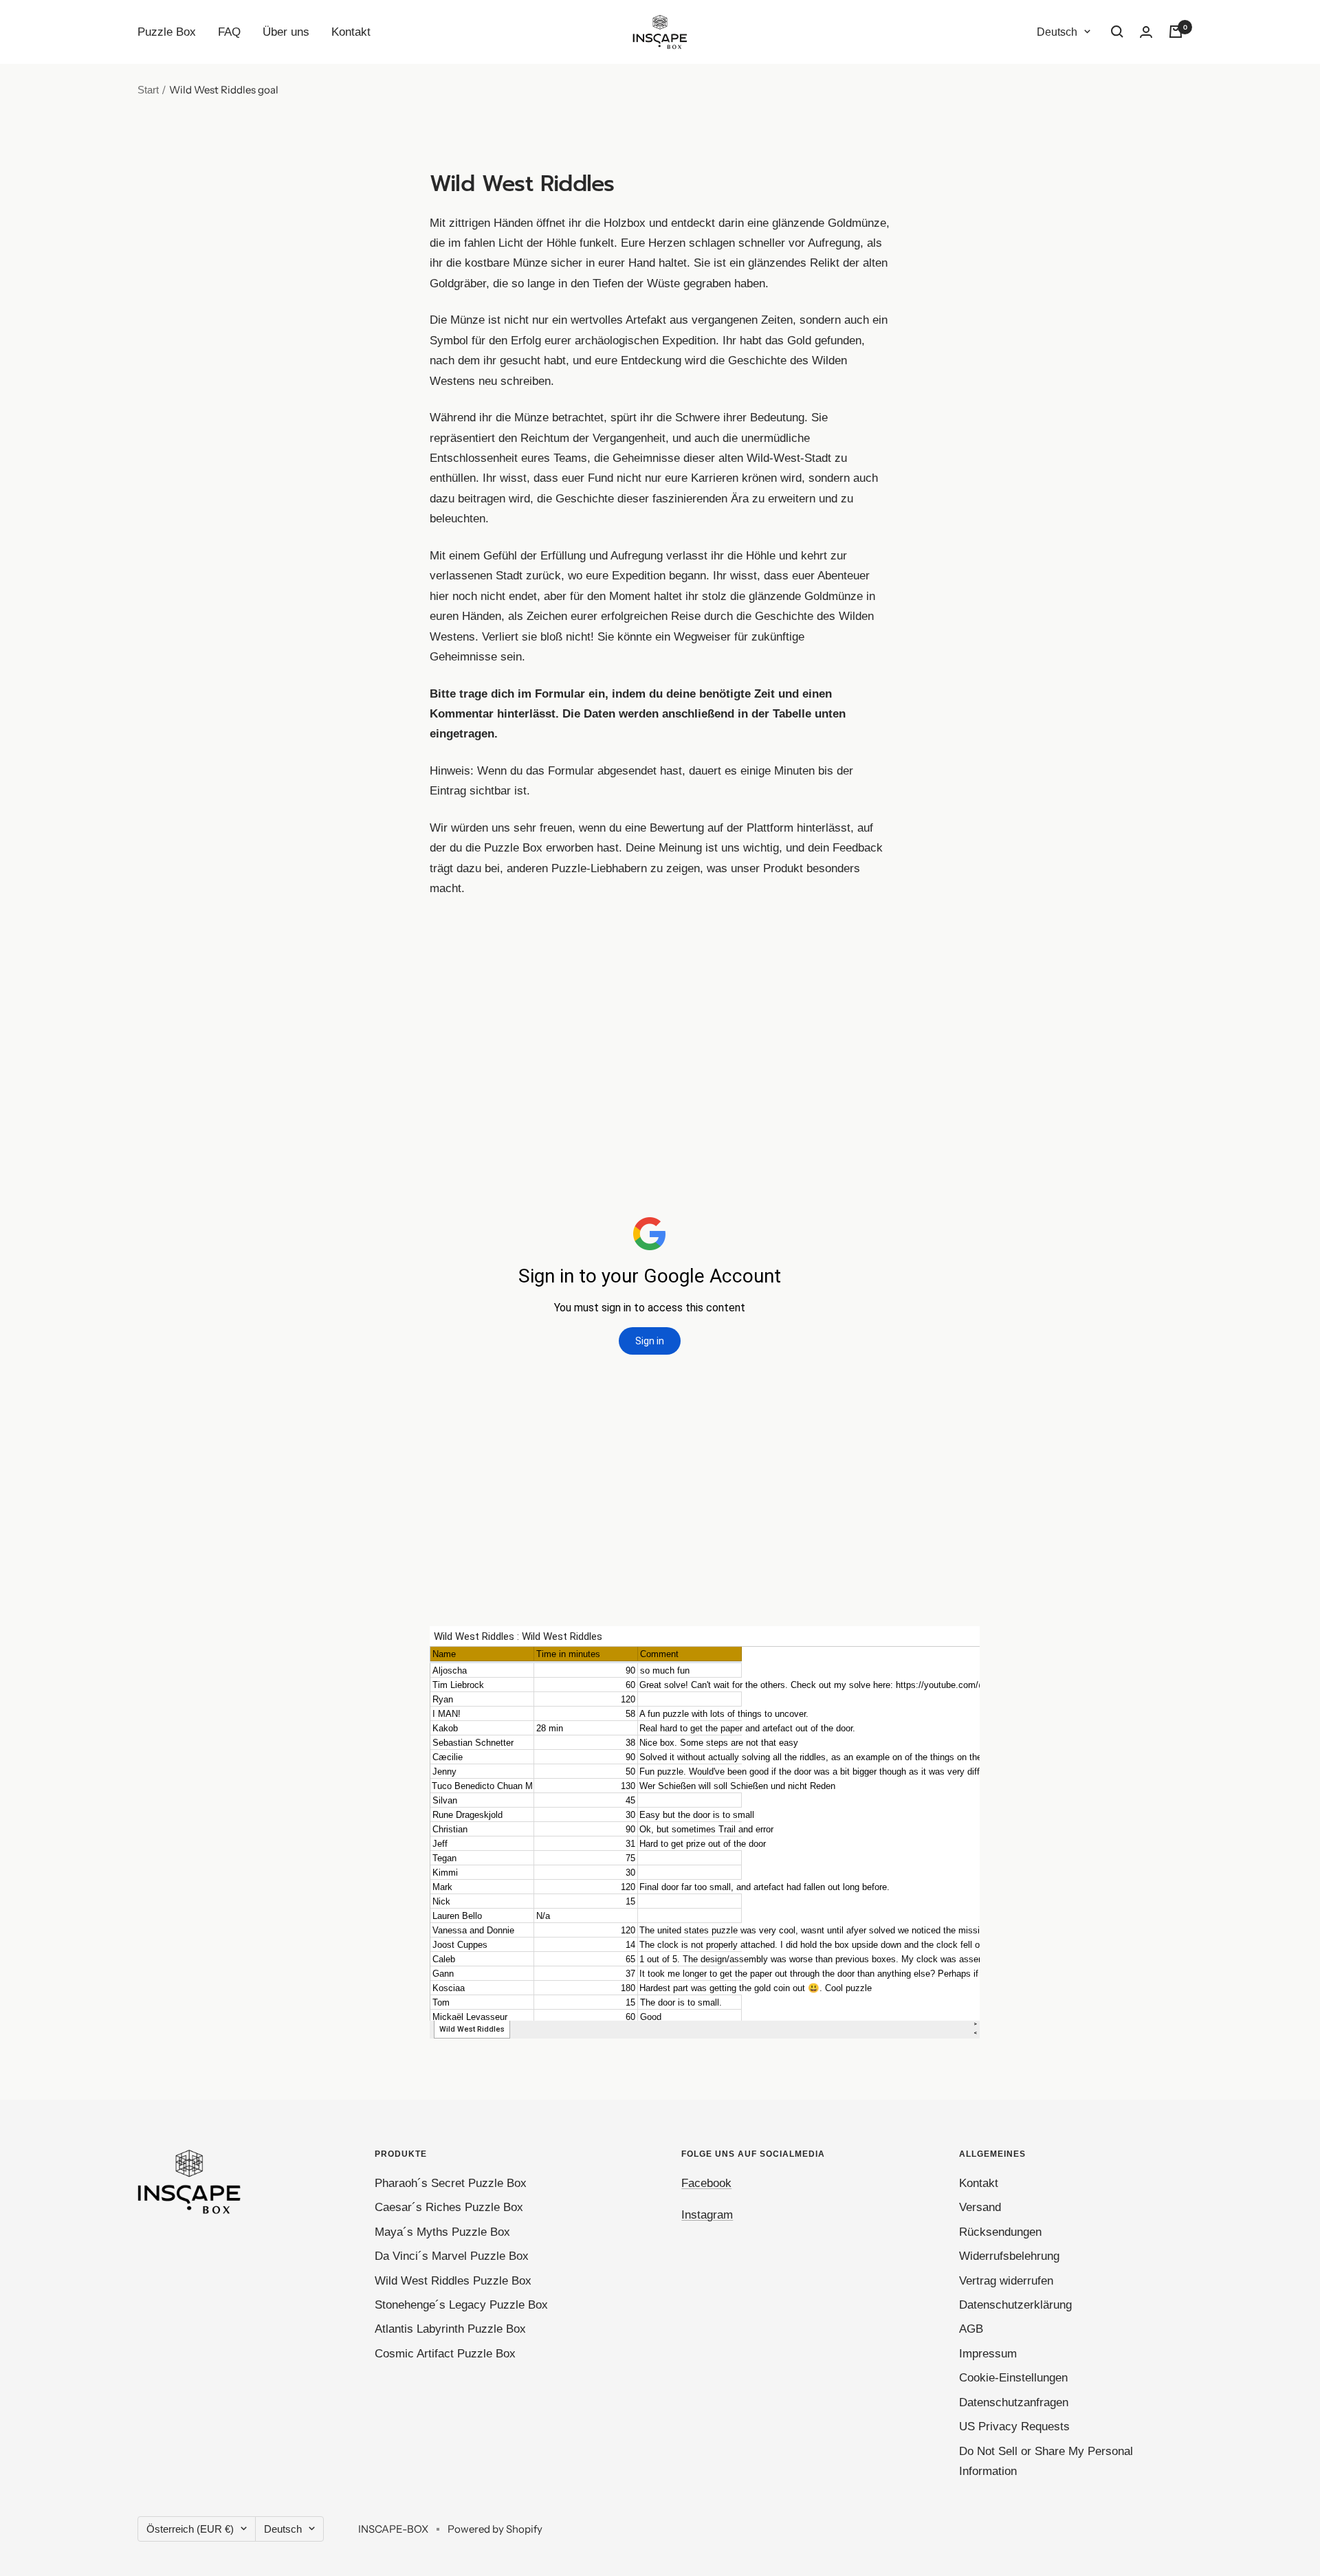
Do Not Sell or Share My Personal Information (1046, 2461)
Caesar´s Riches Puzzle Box (449, 2207)
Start (148, 90)
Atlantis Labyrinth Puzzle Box (450, 2329)
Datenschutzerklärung (1015, 2305)
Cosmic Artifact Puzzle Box (445, 2354)
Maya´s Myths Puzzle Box (442, 2232)
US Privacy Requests (1014, 2427)
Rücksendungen (1000, 2232)
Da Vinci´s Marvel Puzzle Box (452, 2256)
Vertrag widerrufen (1006, 2281)
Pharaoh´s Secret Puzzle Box (451, 2183)
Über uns (286, 32)
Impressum (988, 2354)
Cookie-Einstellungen (1013, 2378)
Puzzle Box (167, 32)
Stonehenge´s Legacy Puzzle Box (461, 2305)
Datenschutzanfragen (1014, 2402)
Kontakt (351, 32)
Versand (980, 2207)
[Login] (1146, 32)
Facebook (706, 2183)
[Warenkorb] (1176, 32)
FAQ (229, 32)
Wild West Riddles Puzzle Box (453, 2281)
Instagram (707, 2215)
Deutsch (1057, 32)
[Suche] (1117, 32)
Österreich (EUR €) (190, 2529)
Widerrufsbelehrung (1009, 2256)
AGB (971, 2329)
